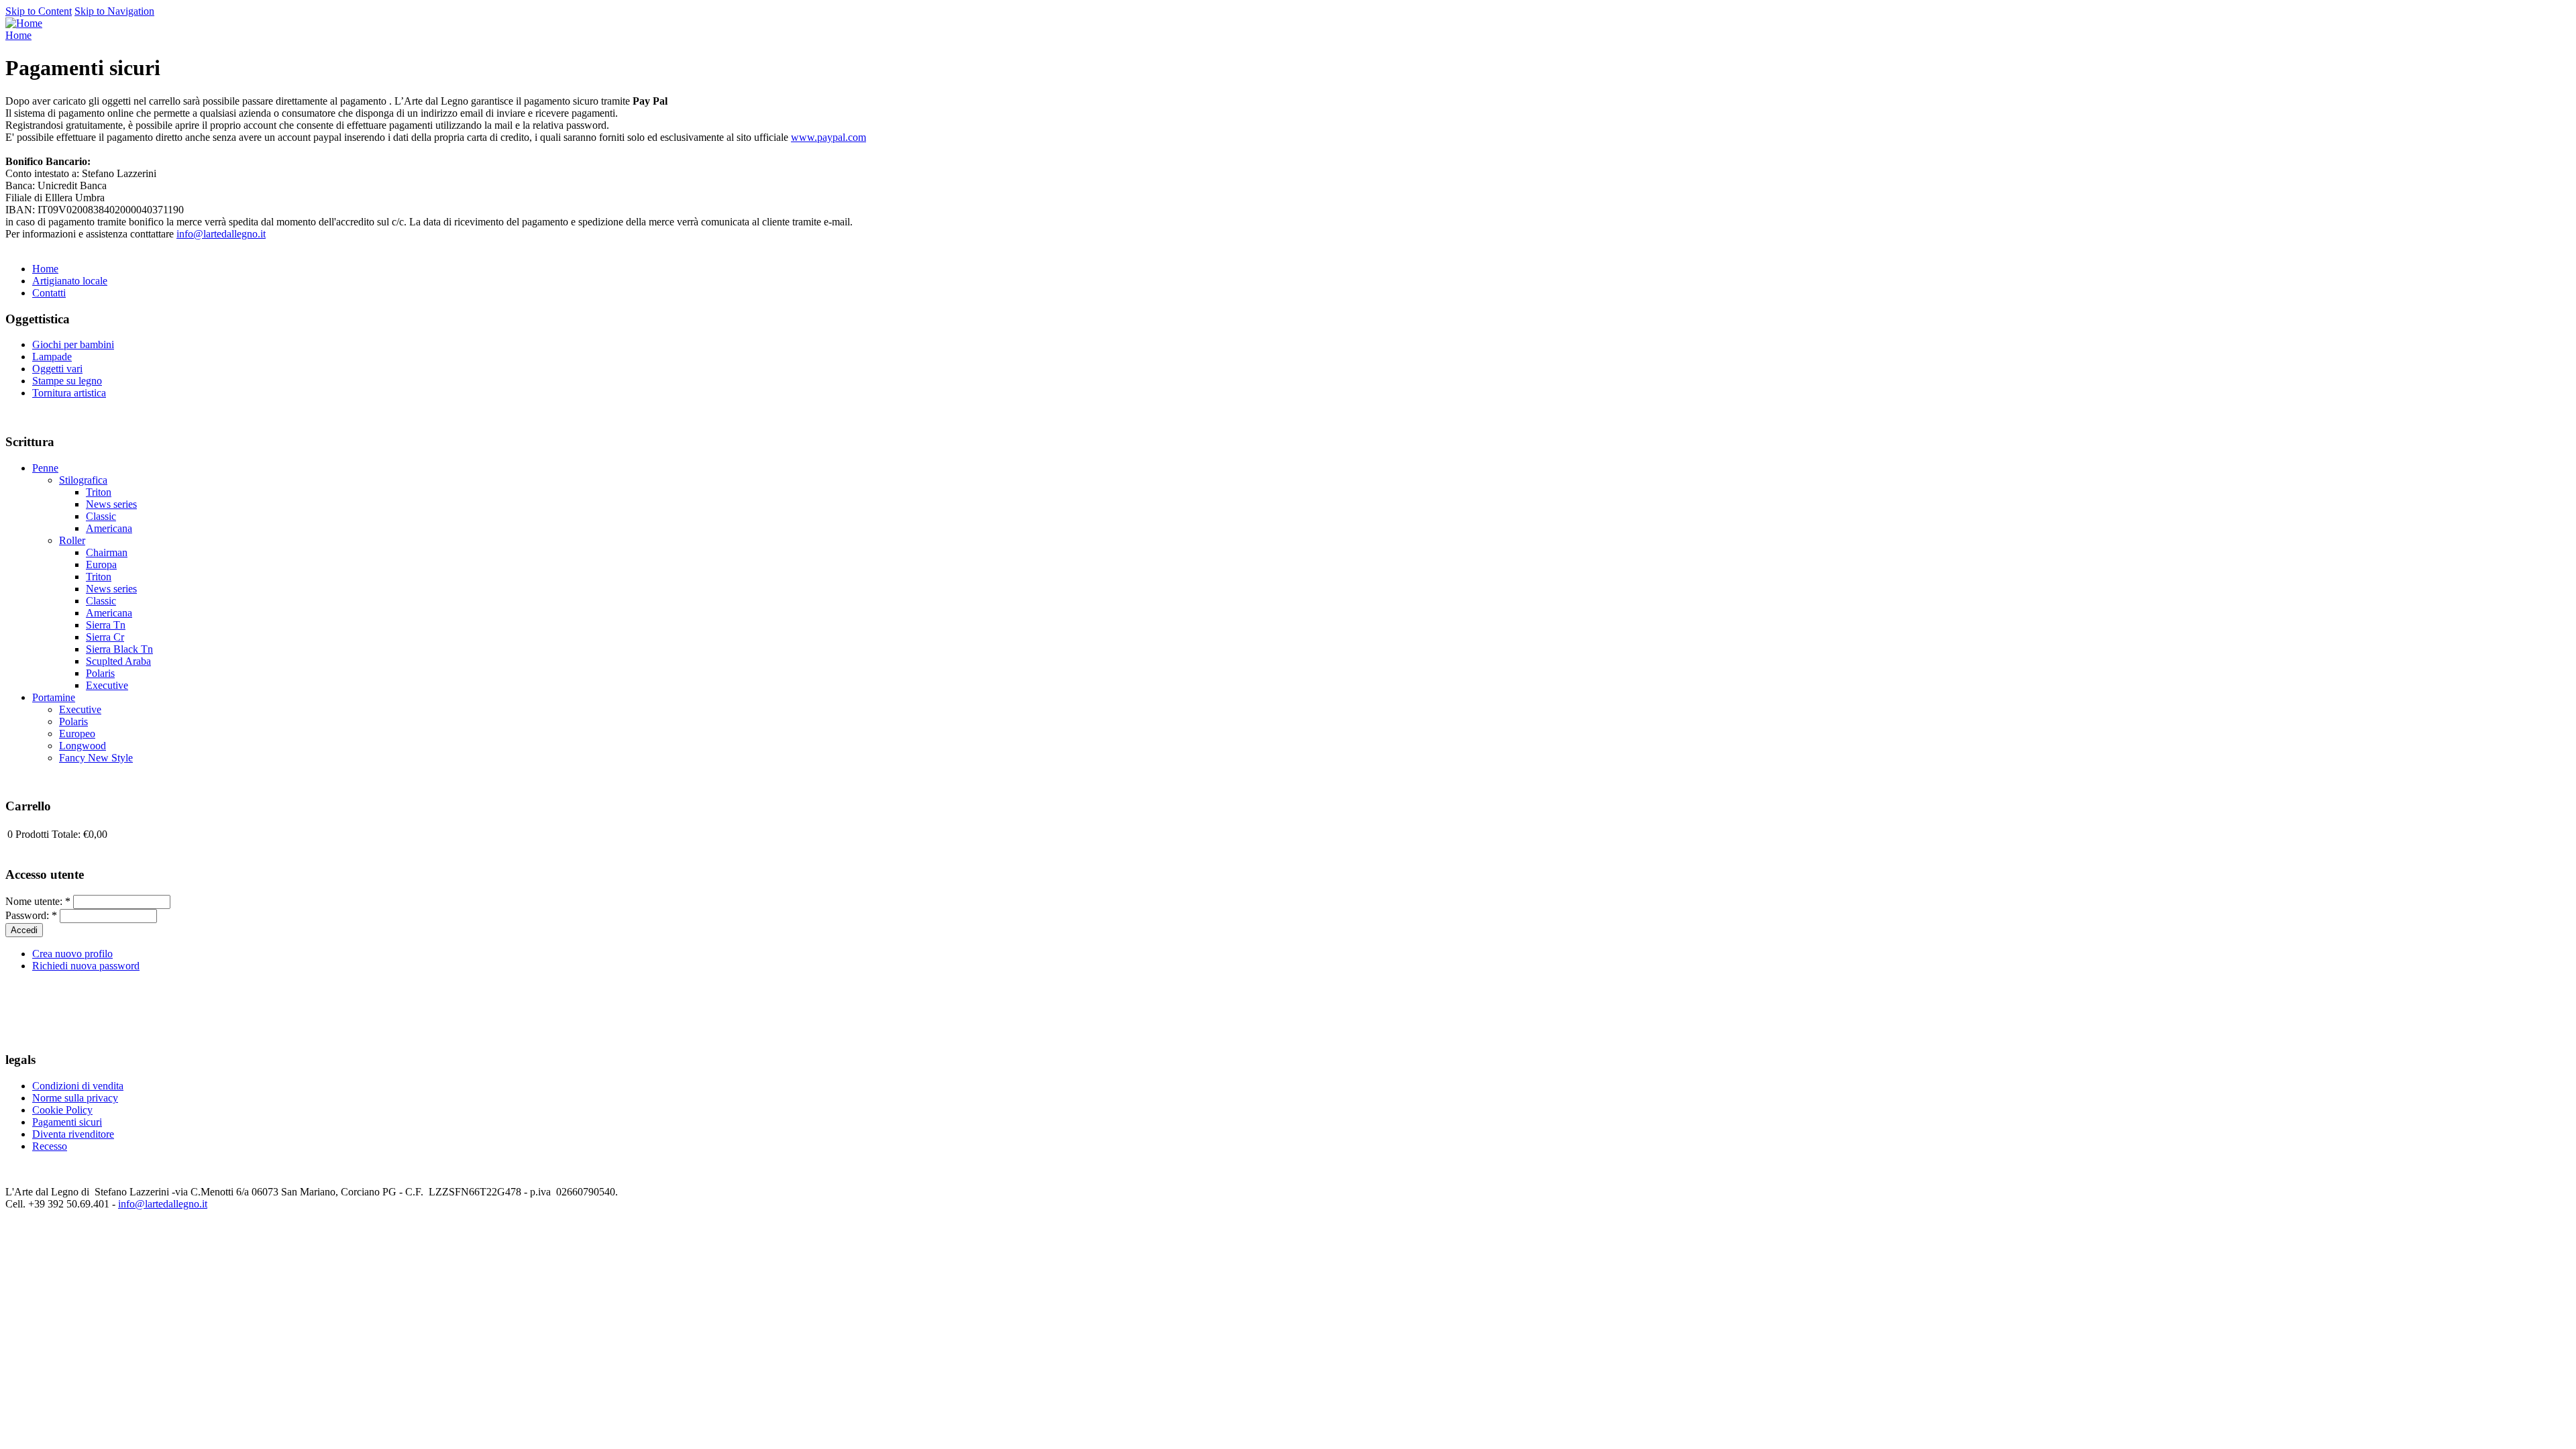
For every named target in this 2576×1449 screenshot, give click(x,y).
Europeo (77, 734)
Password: (31, 915)
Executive (107, 685)
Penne (45, 468)
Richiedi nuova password (86, 966)
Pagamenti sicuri (67, 1122)
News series (111, 504)
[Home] (24, 23)
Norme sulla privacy (75, 1098)
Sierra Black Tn (119, 649)
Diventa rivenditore (73, 1134)
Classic (101, 516)
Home (18, 35)
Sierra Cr (105, 637)
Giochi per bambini (73, 344)
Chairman (107, 552)
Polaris (100, 673)
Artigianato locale (70, 281)
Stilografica (83, 480)
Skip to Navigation (114, 11)
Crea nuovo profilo (72, 954)
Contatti (49, 293)
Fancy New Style (96, 758)
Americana (109, 528)
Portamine (54, 697)
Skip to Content (39, 11)
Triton (99, 492)
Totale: (66, 834)
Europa (101, 565)
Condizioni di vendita (78, 1086)
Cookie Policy (62, 1110)
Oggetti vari (57, 369)
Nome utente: (38, 901)
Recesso (50, 1146)
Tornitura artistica (69, 393)
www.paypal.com (828, 137)
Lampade (52, 357)
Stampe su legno (67, 381)
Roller (72, 540)
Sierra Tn (106, 625)
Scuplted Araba (118, 661)
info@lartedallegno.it (221, 234)
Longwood (83, 746)
